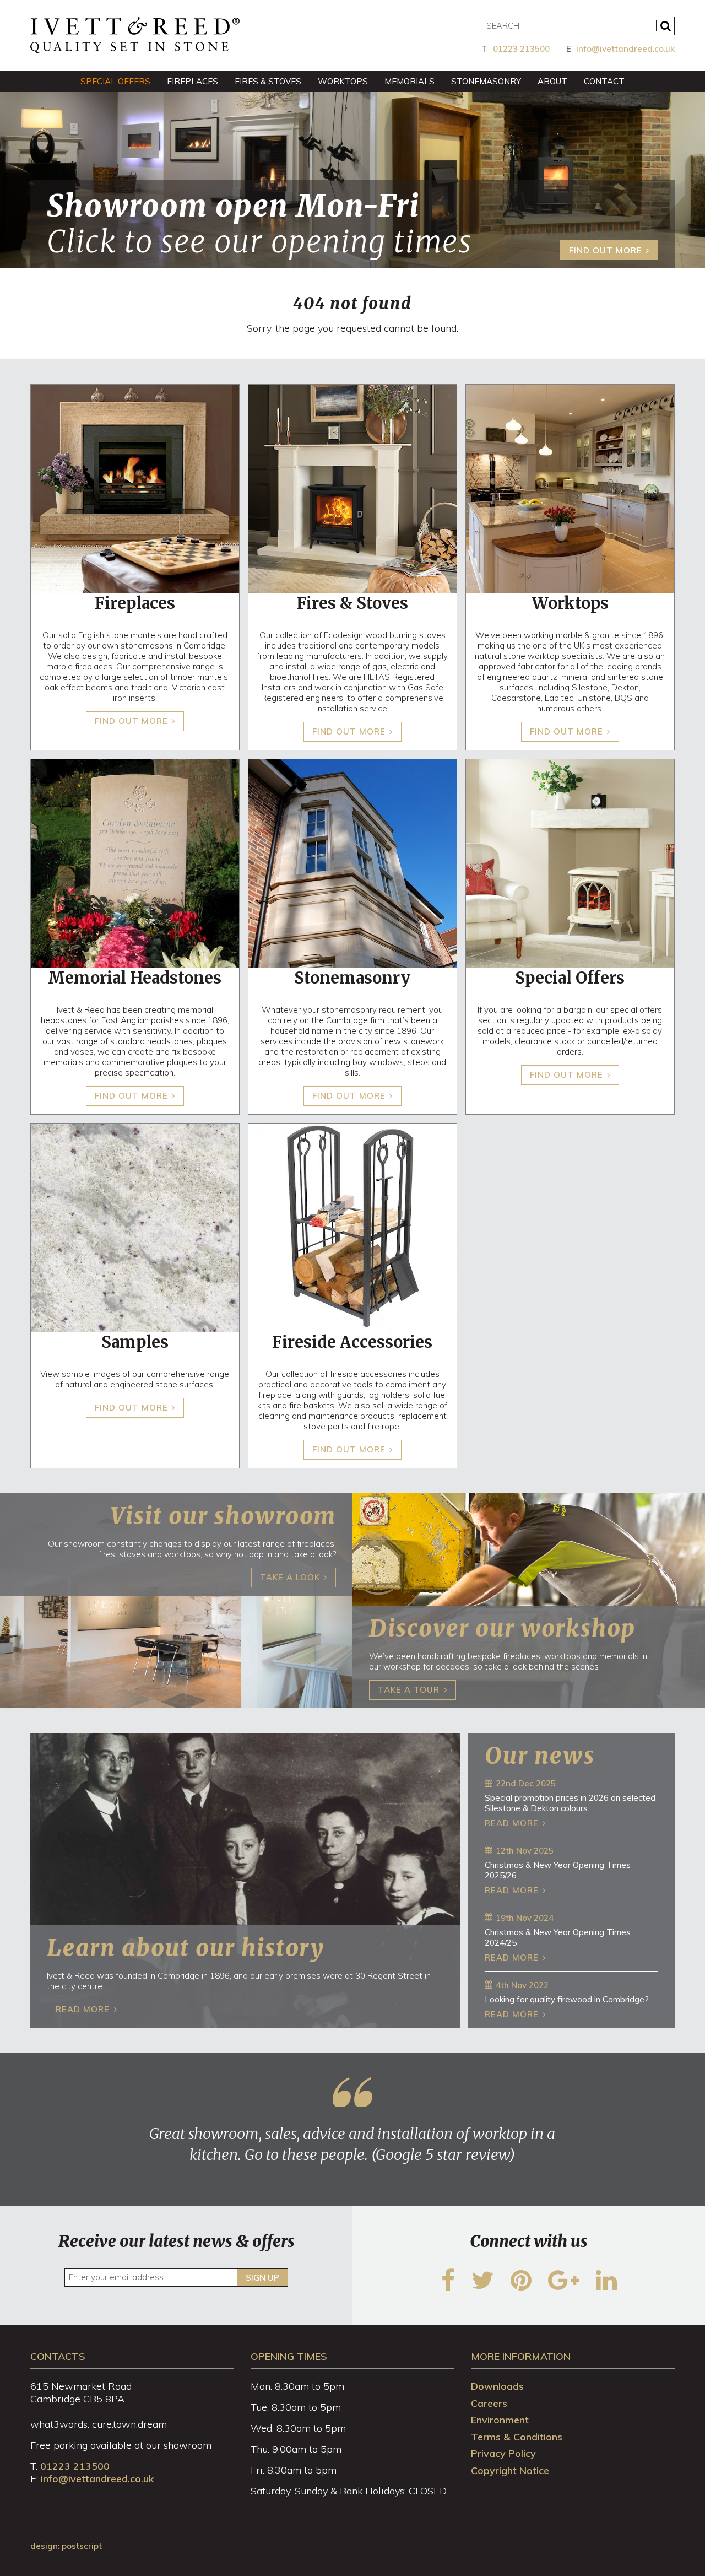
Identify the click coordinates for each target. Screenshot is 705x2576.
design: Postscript (66, 2546)
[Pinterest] (521, 2287)
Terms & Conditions (517, 2437)
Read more (512, 1823)
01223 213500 (521, 49)
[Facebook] (448, 2287)
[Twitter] (483, 2287)
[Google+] (564, 2287)
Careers (489, 2403)
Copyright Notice (510, 2470)
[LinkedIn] (606, 2287)
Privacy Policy (503, 2453)
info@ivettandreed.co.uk (625, 49)
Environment (500, 2420)
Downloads (497, 2386)
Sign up (262, 2278)
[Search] (665, 26)
